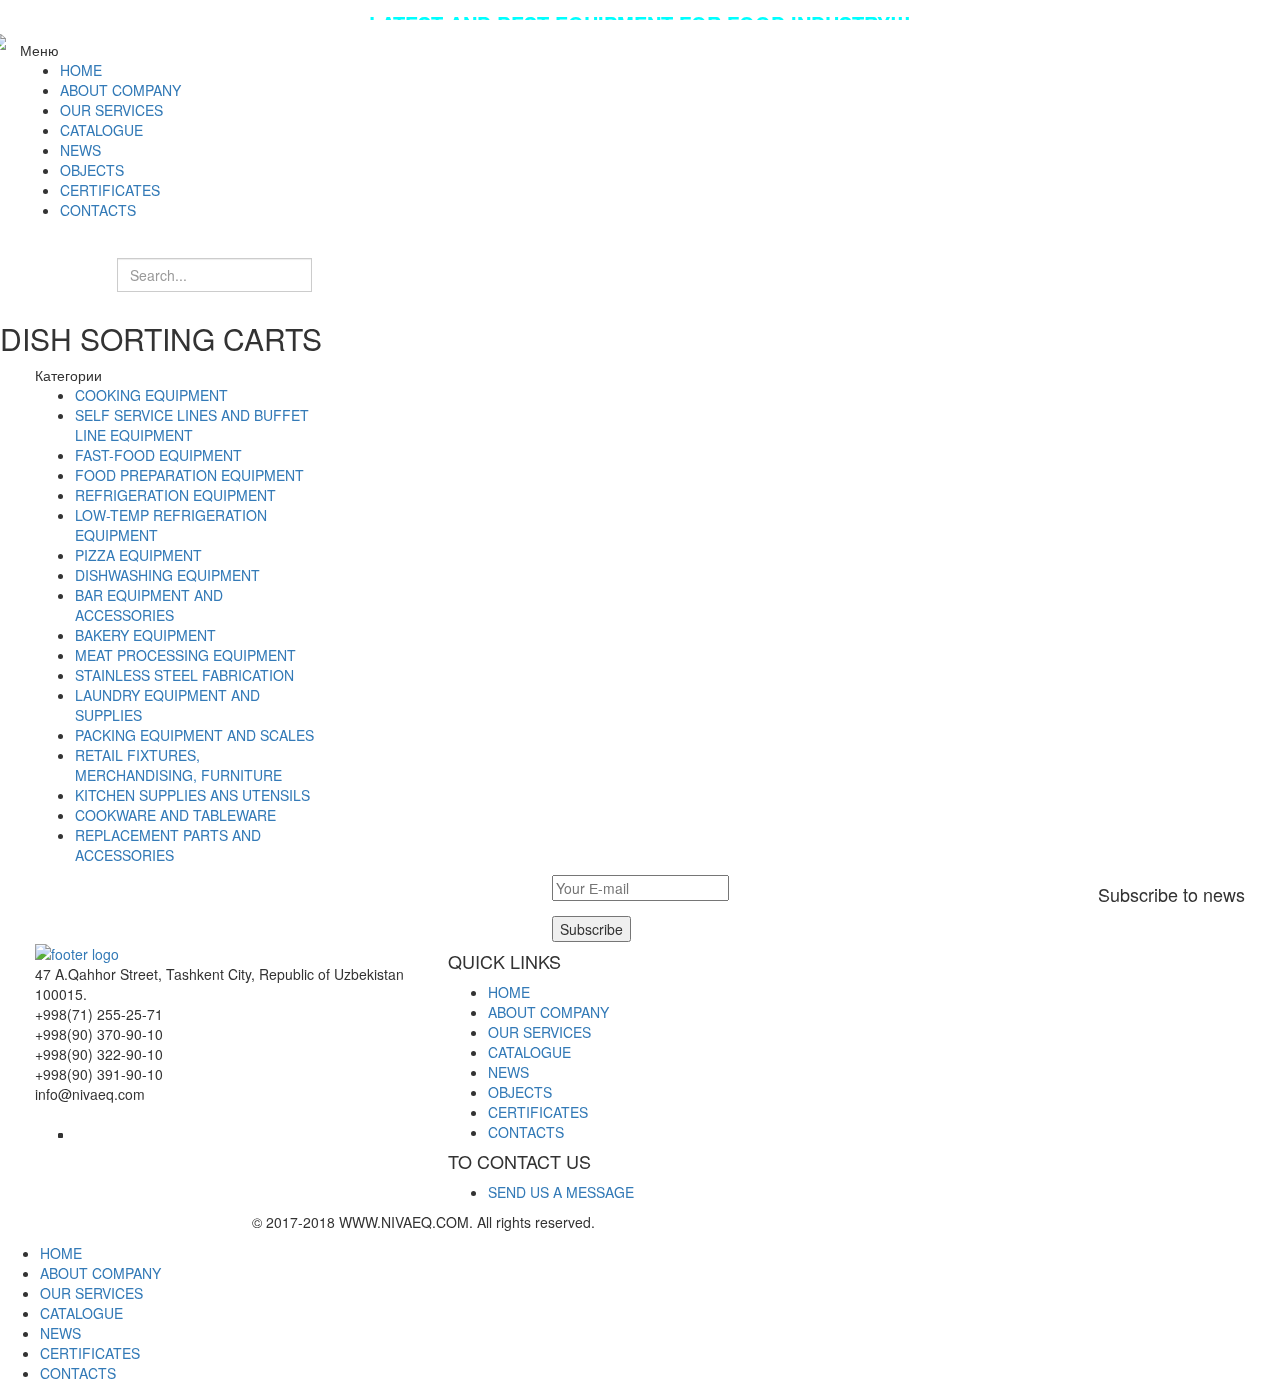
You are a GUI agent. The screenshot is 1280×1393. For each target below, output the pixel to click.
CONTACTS (526, 1132)
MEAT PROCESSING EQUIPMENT (185, 655)
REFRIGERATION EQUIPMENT (175, 495)
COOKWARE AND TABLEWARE (175, 815)
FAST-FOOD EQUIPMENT (158, 455)
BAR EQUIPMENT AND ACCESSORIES (149, 605)
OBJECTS (520, 1092)
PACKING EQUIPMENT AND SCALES (194, 735)
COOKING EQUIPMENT (151, 395)
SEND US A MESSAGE (561, 1192)
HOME (509, 992)
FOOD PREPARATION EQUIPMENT (189, 475)
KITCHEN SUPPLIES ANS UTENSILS (192, 795)
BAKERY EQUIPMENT (145, 635)
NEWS (508, 1072)
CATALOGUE (529, 1052)
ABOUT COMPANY (548, 1012)
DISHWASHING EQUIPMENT (167, 575)
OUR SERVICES (539, 1032)
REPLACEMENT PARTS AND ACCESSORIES (168, 845)
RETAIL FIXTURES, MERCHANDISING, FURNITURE (178, 765)
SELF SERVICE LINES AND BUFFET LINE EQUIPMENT (192, 425)
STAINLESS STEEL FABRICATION (184, 675)
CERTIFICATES (538, 1112)
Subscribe (591, 929)
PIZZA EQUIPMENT (138, 555)
